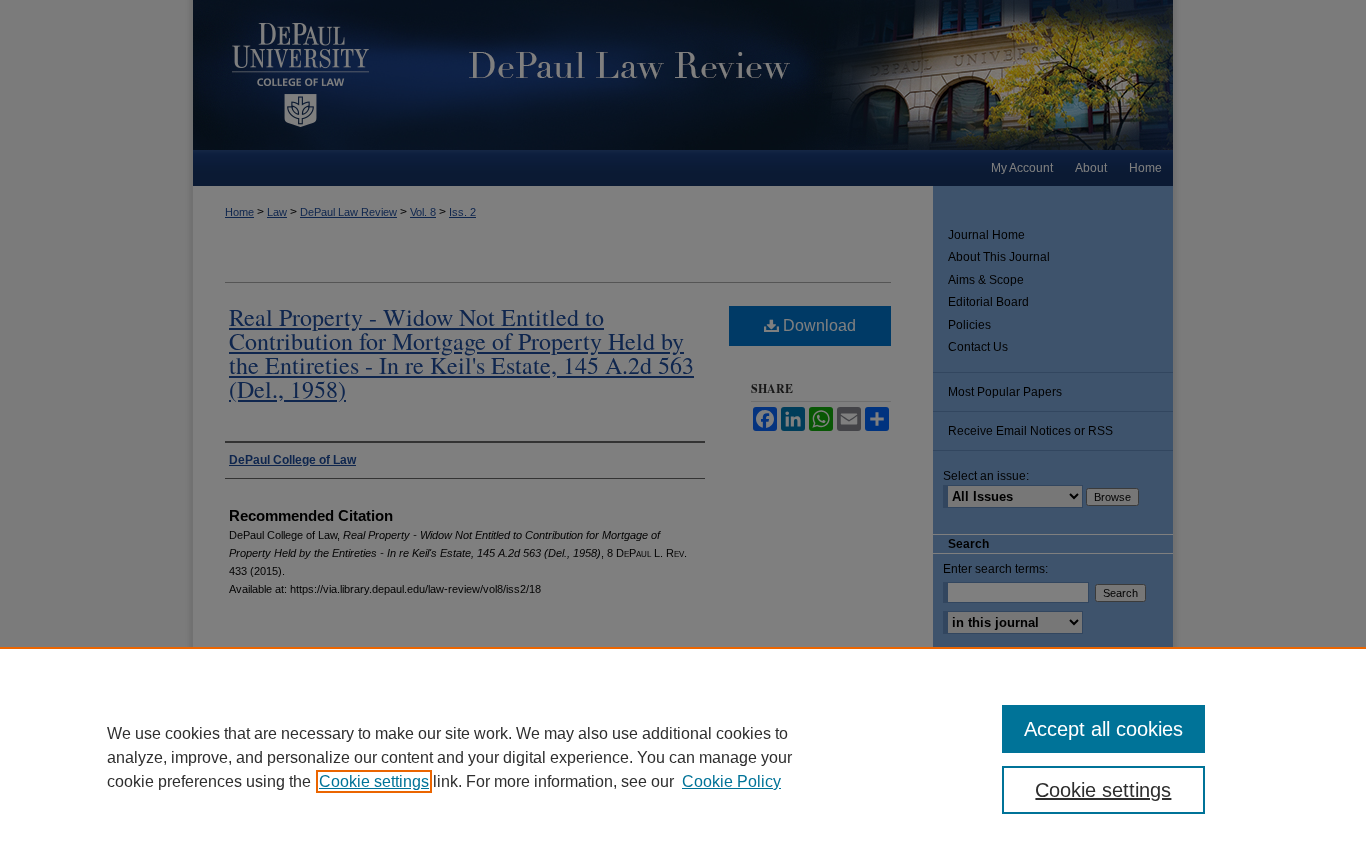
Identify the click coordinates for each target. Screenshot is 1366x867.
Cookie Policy (731, 781)
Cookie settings (374, 781)
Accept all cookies (1103, 729)
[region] (683, 757)
